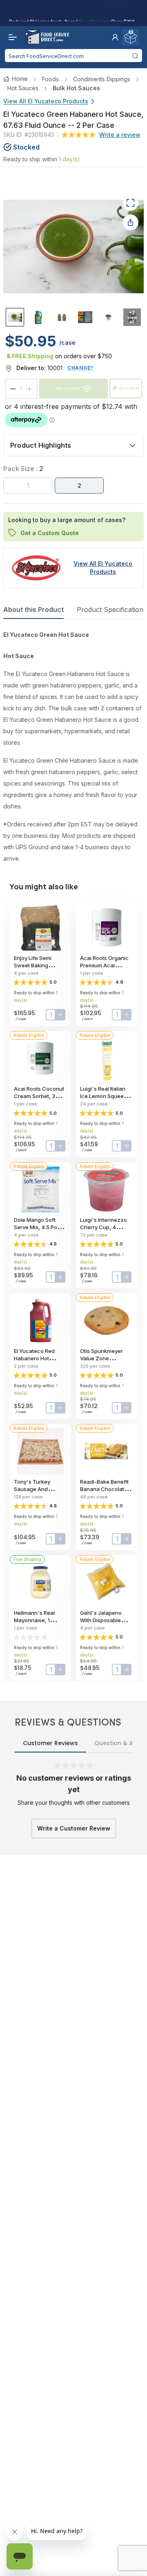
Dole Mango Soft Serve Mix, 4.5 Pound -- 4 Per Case (40, 1227)
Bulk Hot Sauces (76, 88)
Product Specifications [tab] (112, 609)
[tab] (15, 317)
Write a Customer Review (74, 1828)
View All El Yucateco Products (46, 101)
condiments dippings (102, 79)
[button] (115, 37)
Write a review (120, 135)
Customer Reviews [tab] (50, 1743)
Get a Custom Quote (50, 533)
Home (20, 79)
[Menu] (11, 37)
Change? (80, 368)
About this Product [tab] (33, 609)
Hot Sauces (23, 88)
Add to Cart (68, 388)
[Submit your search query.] (135, 56)
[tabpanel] (73, 747)
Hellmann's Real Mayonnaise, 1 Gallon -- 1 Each (34, 1620)
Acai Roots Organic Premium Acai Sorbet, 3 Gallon (104, 965)
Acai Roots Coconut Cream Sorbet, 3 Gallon (39, 1096)
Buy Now (129, 388)
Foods (50, 79)
